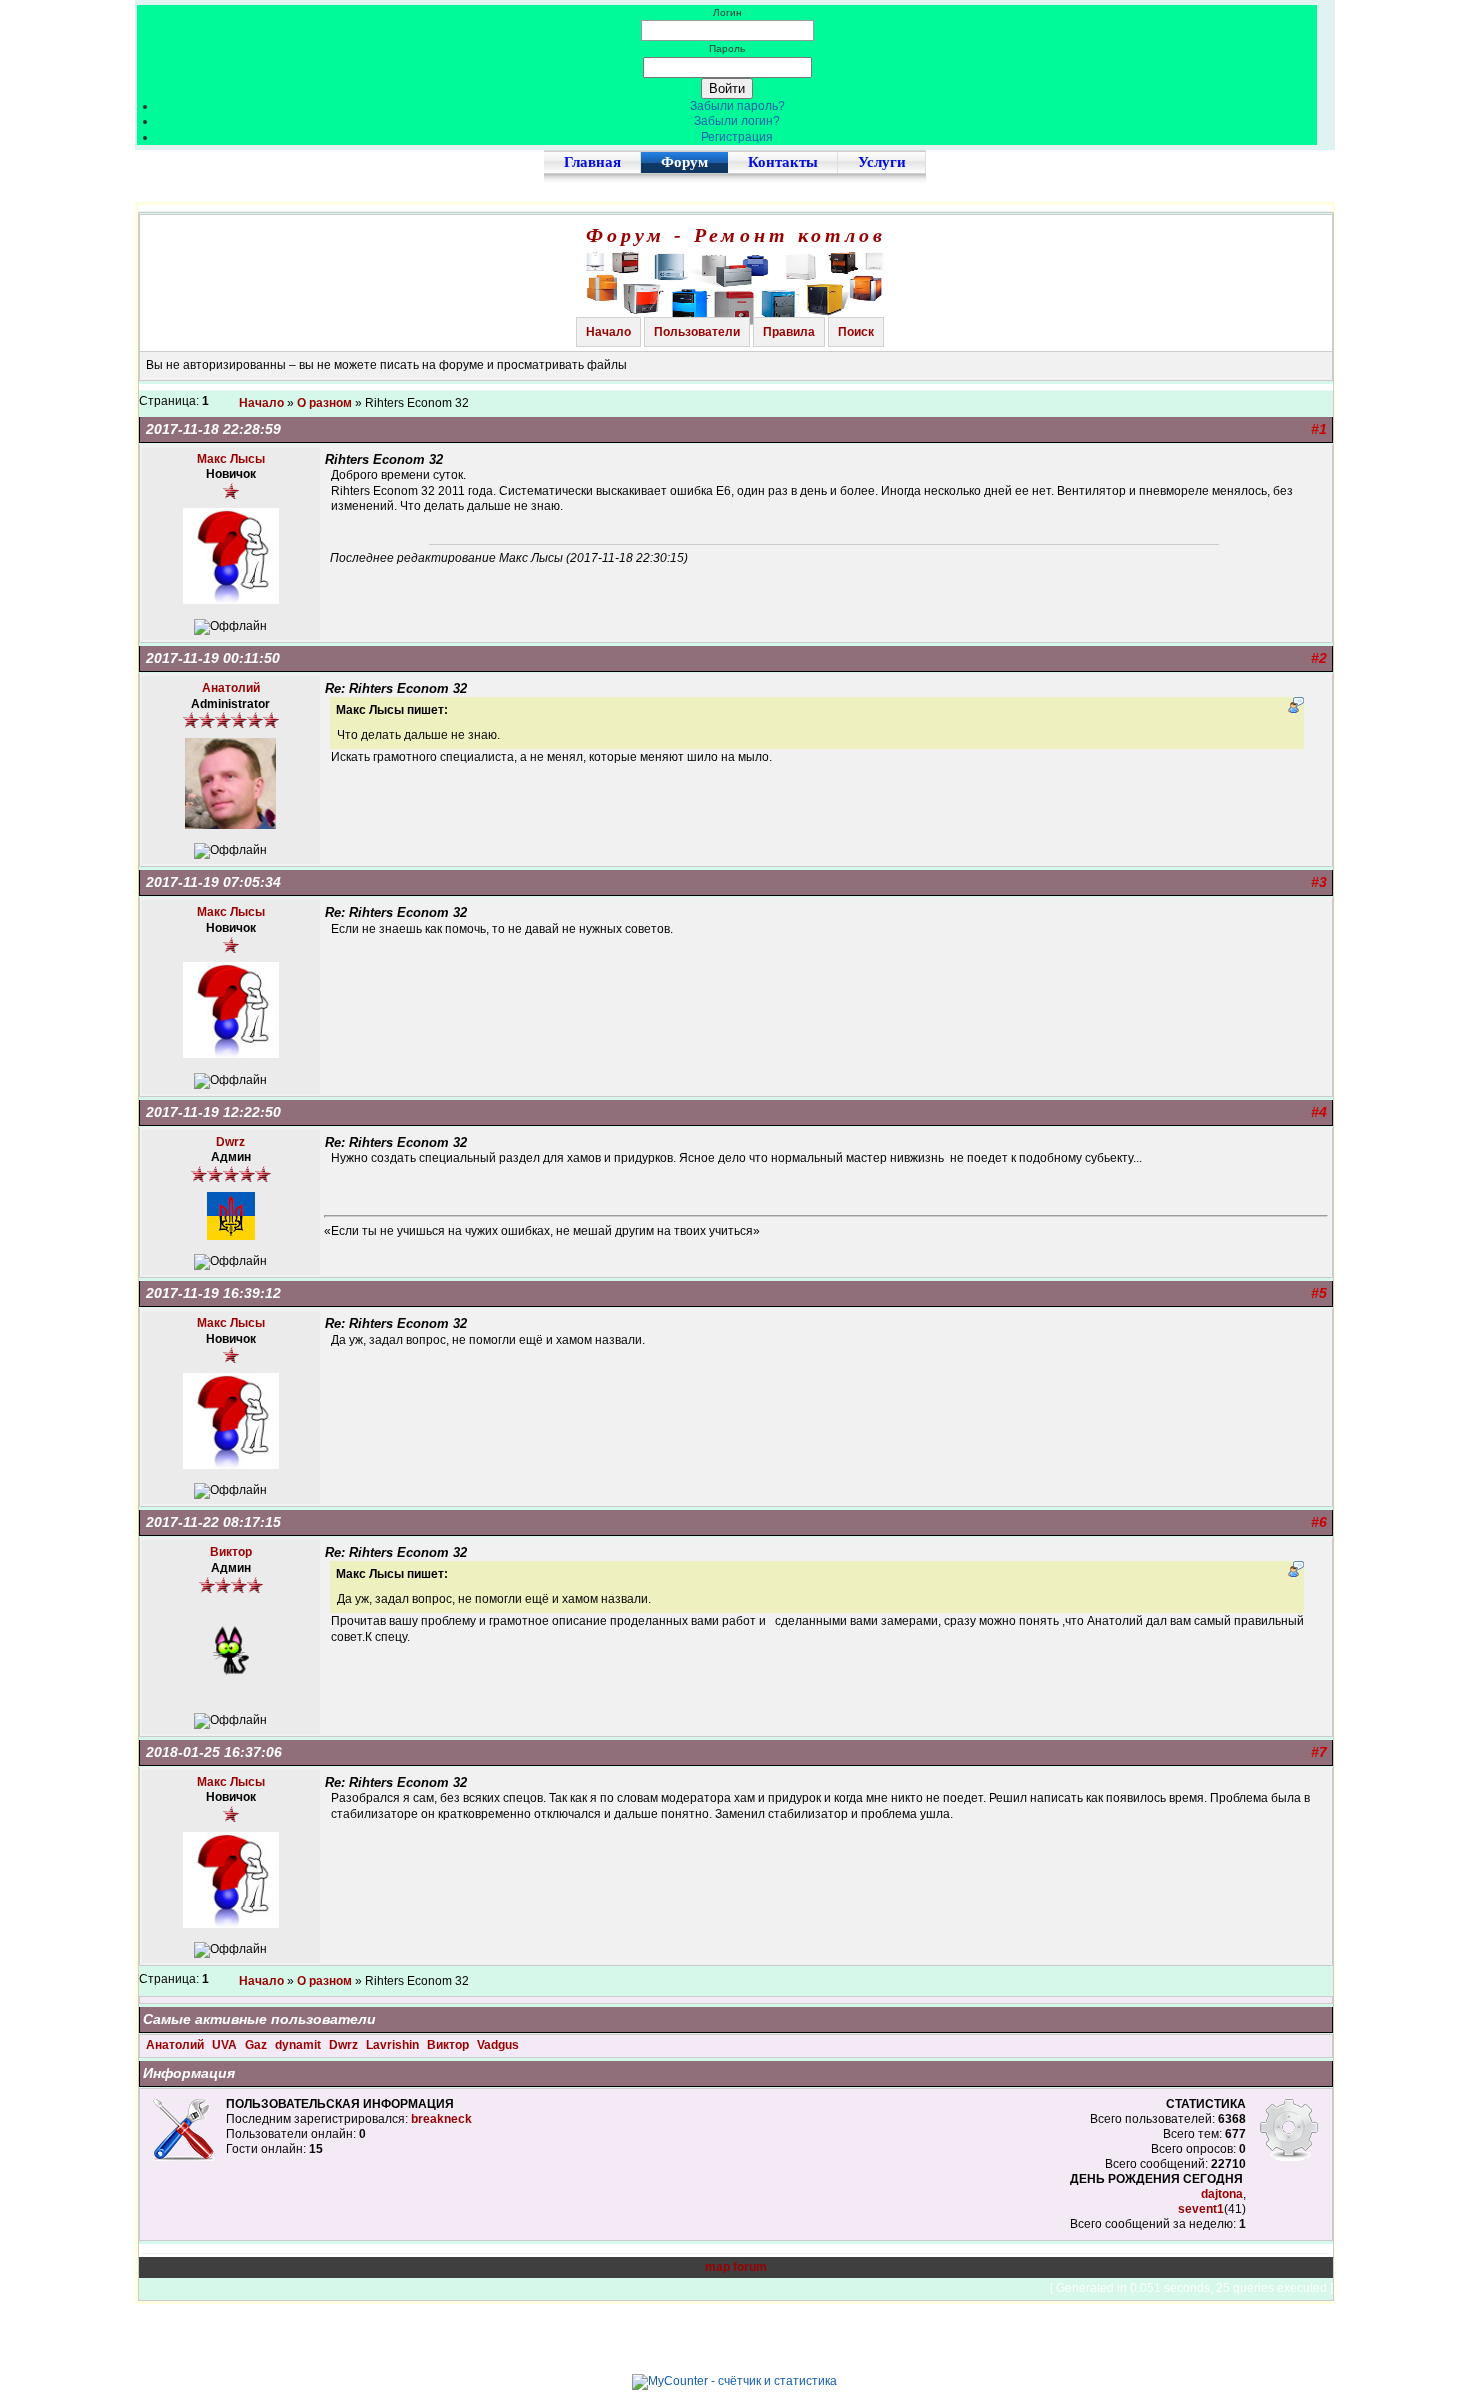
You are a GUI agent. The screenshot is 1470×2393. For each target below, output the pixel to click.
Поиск (856, 332)
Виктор (449, 2045)
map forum (736, 2267)
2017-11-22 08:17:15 (213, 1522)
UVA (226, 2045)
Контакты (783, 162)
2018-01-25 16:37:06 (214, 1752)
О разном (324, 403)
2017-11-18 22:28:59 (213, 429)
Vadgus (498, 2045)
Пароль (727, 48)
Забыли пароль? (737, 106)
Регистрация (737, 137)
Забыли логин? (737, 121)
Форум (684, 162)
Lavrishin (394, 2045)
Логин (727, 12)
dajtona (1222, 2194)
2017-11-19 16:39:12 (213, 1293)
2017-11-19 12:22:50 (213, 1112)
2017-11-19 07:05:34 (213, 882)
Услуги (882, 162)
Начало (608, 332)
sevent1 (1201, 2209)
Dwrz (345, 2045)
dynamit (299, 2045)
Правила (789, 332)
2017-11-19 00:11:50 (213, 658)
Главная (592, 162)
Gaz (257, 2045)
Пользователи (697, 332)
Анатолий (176, 2045)
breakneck (441, 2119)
